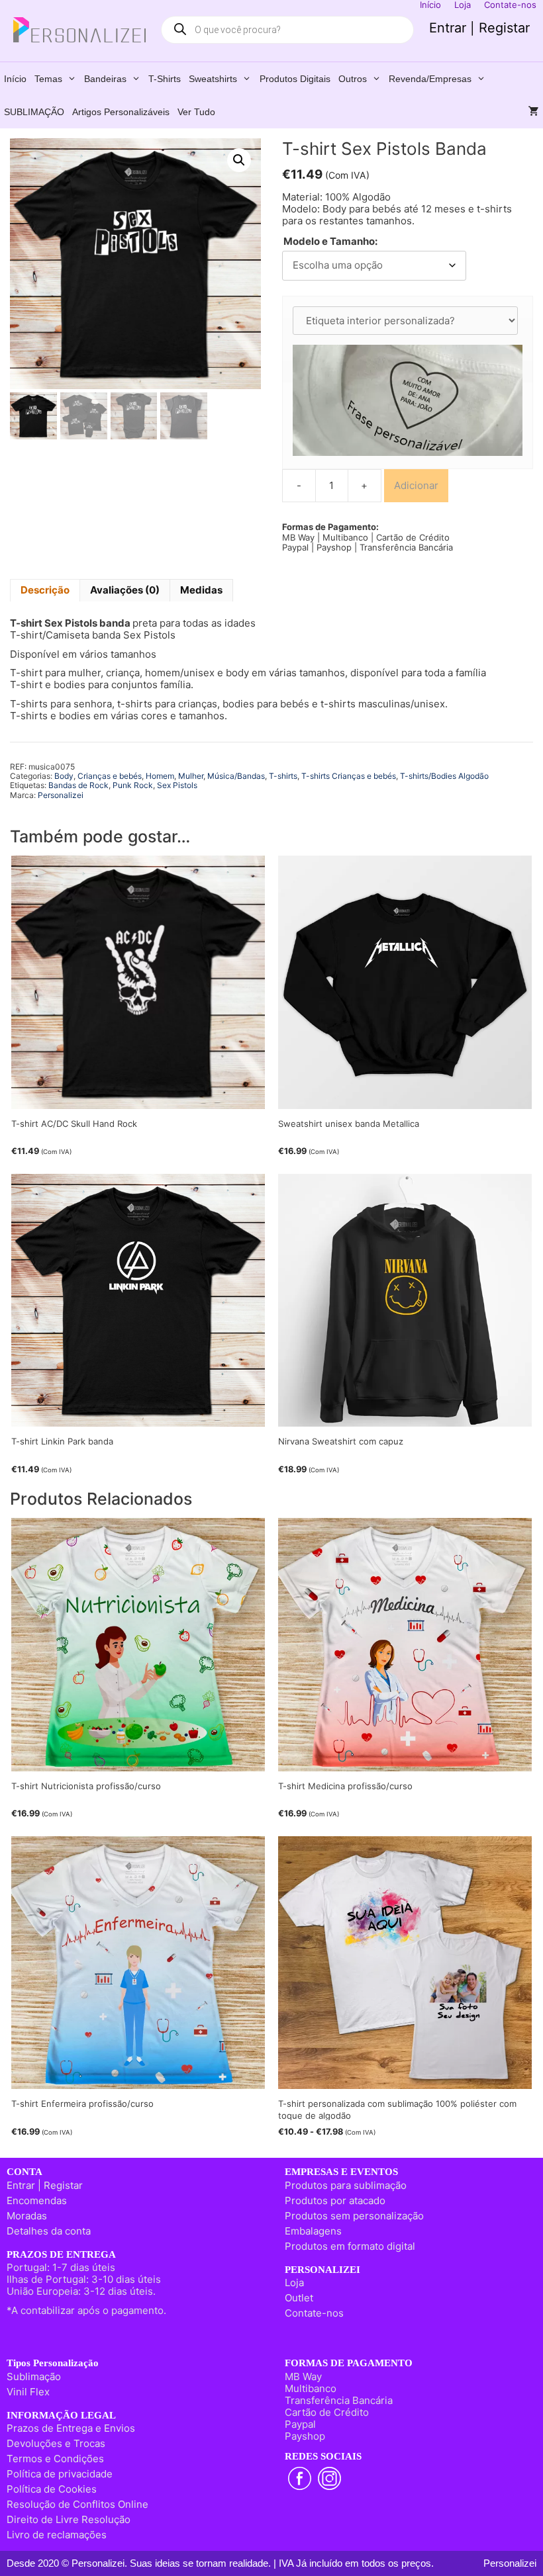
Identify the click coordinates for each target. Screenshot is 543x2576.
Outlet (299, 2298)
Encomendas (37, 2200)
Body (64, 776)
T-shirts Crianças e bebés (349, 776)
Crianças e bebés (110, 776)
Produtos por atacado (335, 2200)
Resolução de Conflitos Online (77, 2504)
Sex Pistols (177, 785)
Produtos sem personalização (354, 2216)
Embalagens (313, 2231)
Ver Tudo (196, 112)
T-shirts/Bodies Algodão (444, 776)
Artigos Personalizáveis (121, 112)
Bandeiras (105, 79)
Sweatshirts (213, 79)
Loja (294, 2283)
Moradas (27, 2216)
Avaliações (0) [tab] (125, 590)
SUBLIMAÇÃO (34, 112)
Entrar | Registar (479, 28)
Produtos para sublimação (346, 2185)
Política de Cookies (52, 2489)
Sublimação (34, 2376)
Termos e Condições (55, 2459)
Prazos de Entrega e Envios (71, 2428)
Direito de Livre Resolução (69, 2519)
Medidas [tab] (201, 590)
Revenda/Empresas (430, 79)
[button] (239, 160)
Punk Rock (133, 785)
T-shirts (165, 79)
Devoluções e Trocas (56, 2443)
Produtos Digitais (295, 79)
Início (15, 79)
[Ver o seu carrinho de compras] (534, 112)
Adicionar (416, 485)
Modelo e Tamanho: (330, 242)
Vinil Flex (28, 2392)
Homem (160, 776)
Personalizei (61, 795)
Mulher (191, 776)
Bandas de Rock (78, 785)
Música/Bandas (236, 776)
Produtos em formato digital (350, 2246)
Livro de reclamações (57, 2535)
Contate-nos (314, 2313)
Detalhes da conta (49, 2231)
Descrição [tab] (45, 590)
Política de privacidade (60, 2474)
